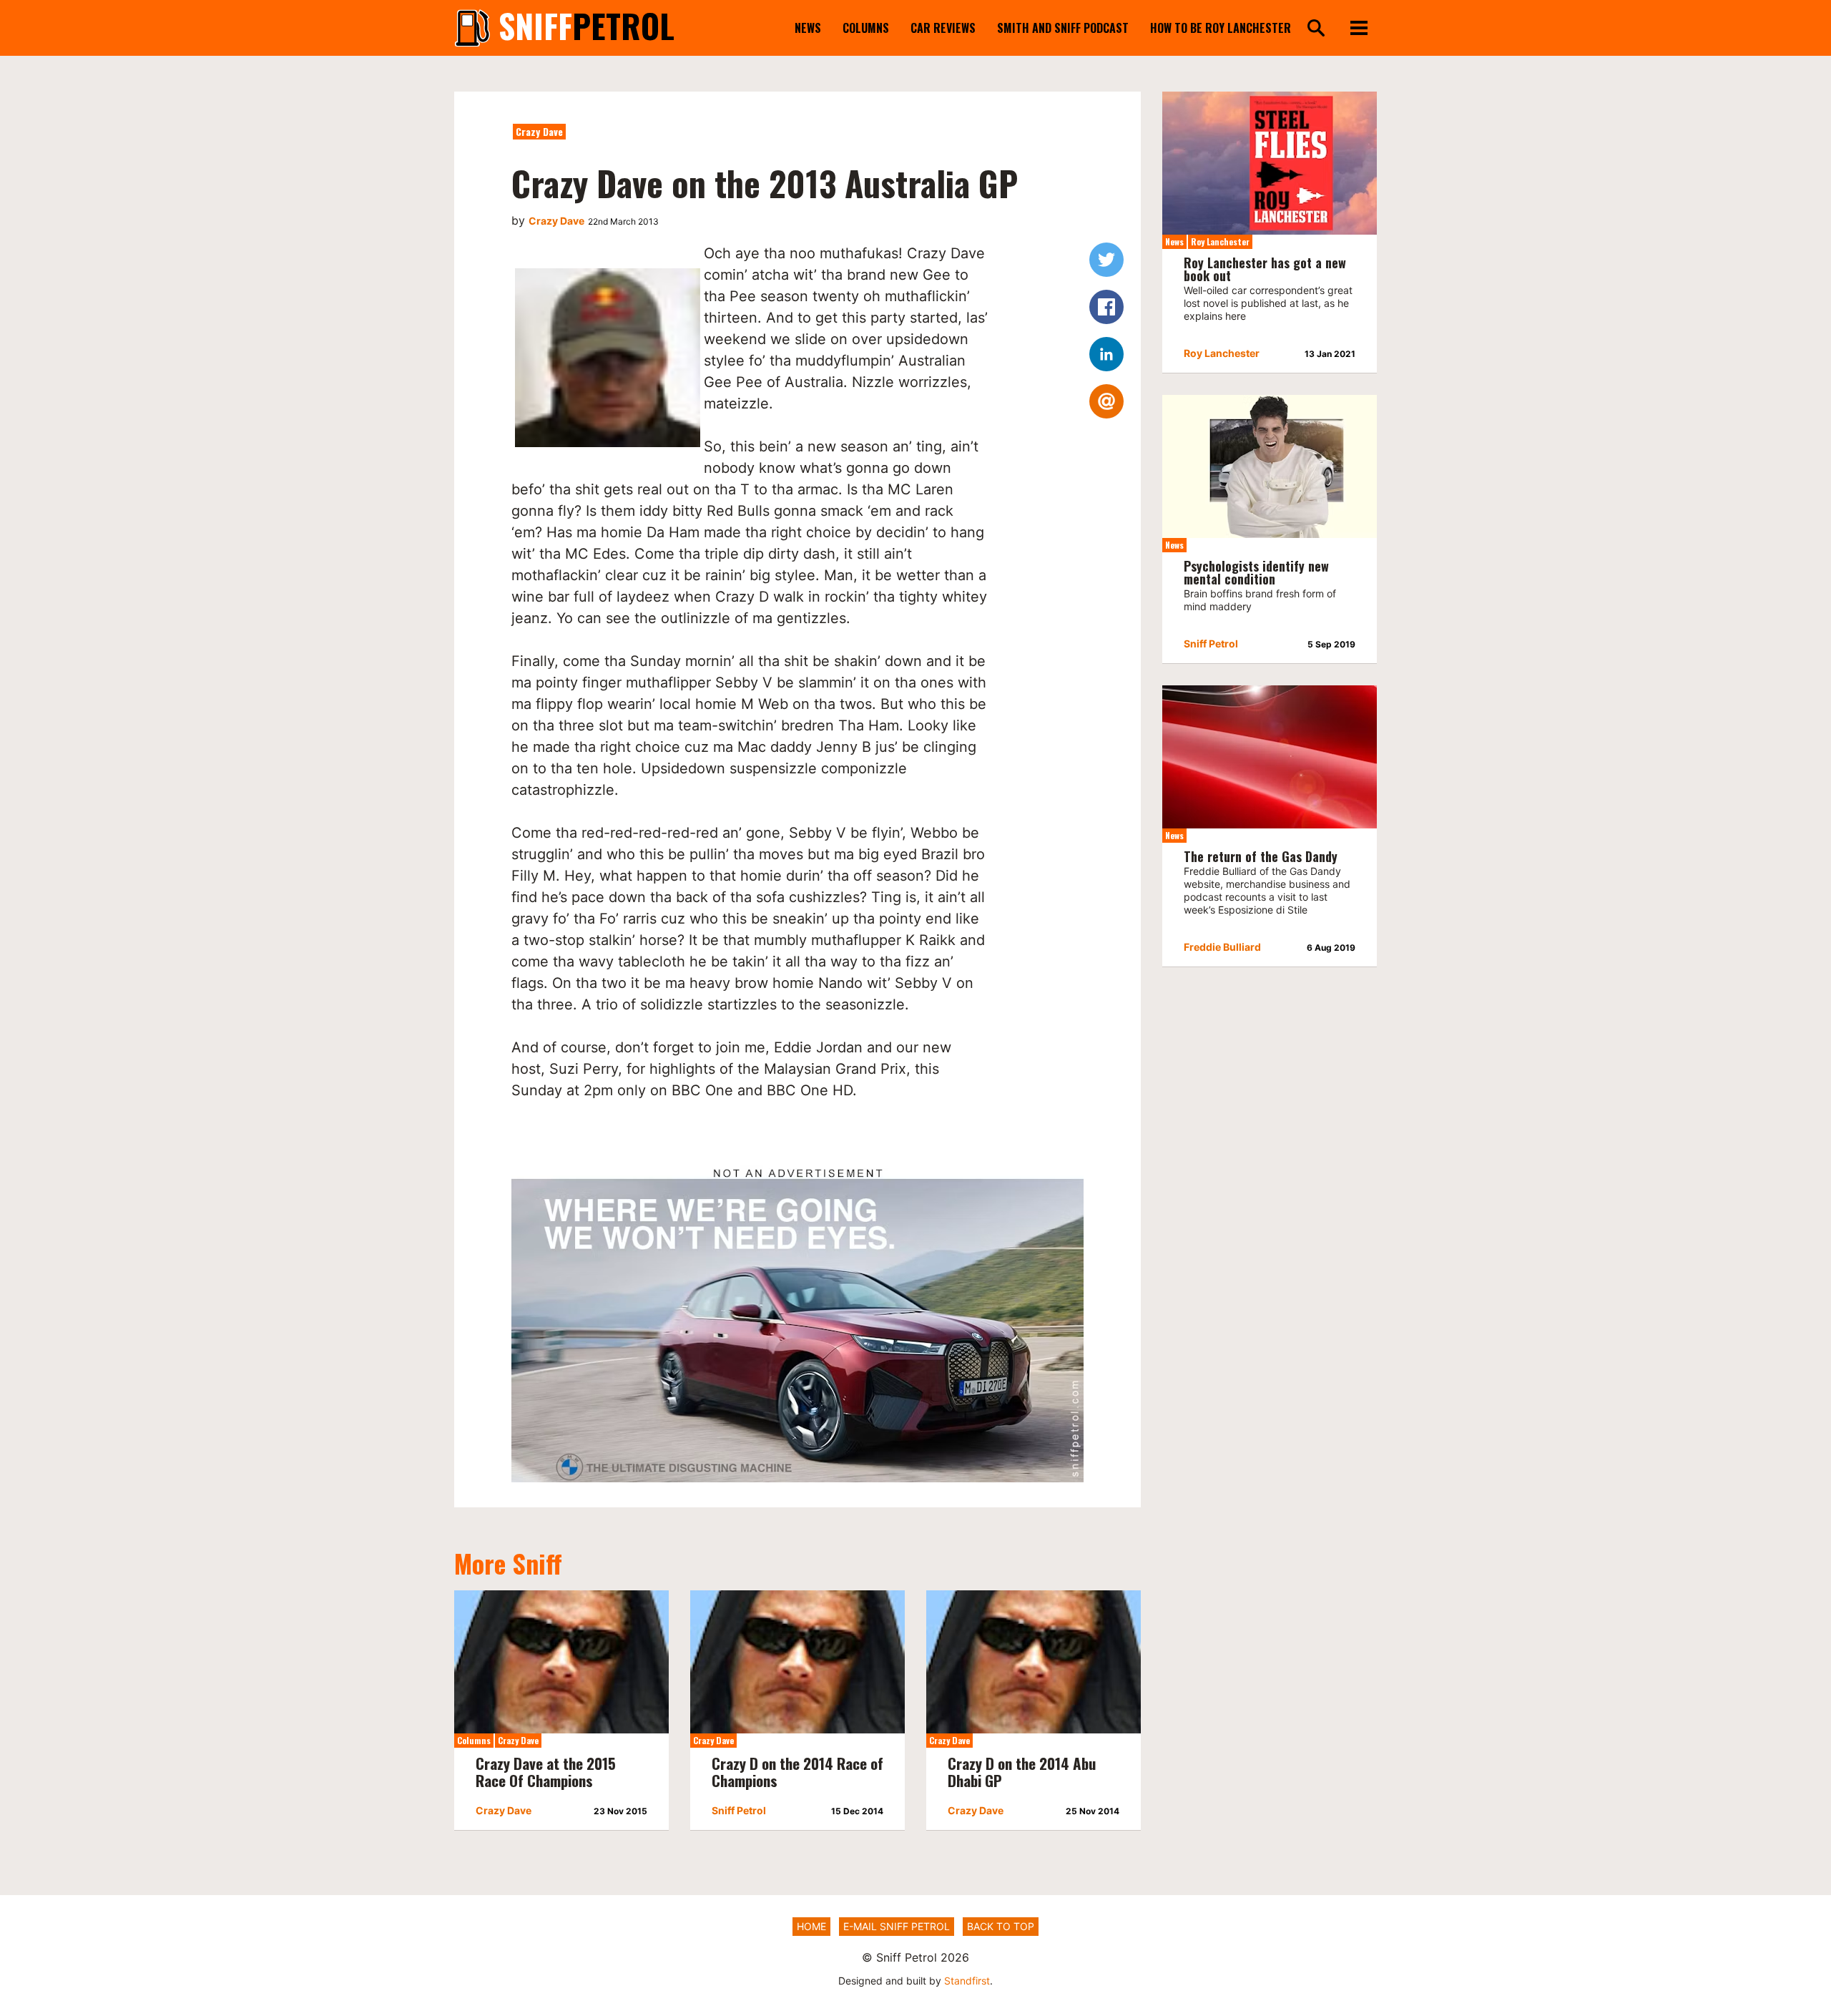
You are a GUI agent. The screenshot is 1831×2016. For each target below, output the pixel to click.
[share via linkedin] (1106, 354)
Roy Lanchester (1220, 241)
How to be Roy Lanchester (1221, 28)
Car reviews (943, 28)
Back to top (1001, 1926)
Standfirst (967, 1981)
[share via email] (1106, 401)
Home (811, 1926)
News (808, 28)
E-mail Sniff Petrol (897, 1926)
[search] (1316, 29)
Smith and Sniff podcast (1063, 28)
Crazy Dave (539, 131)
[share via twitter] (1106, 260)
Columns (866, 28)
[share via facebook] (1106, 307)
